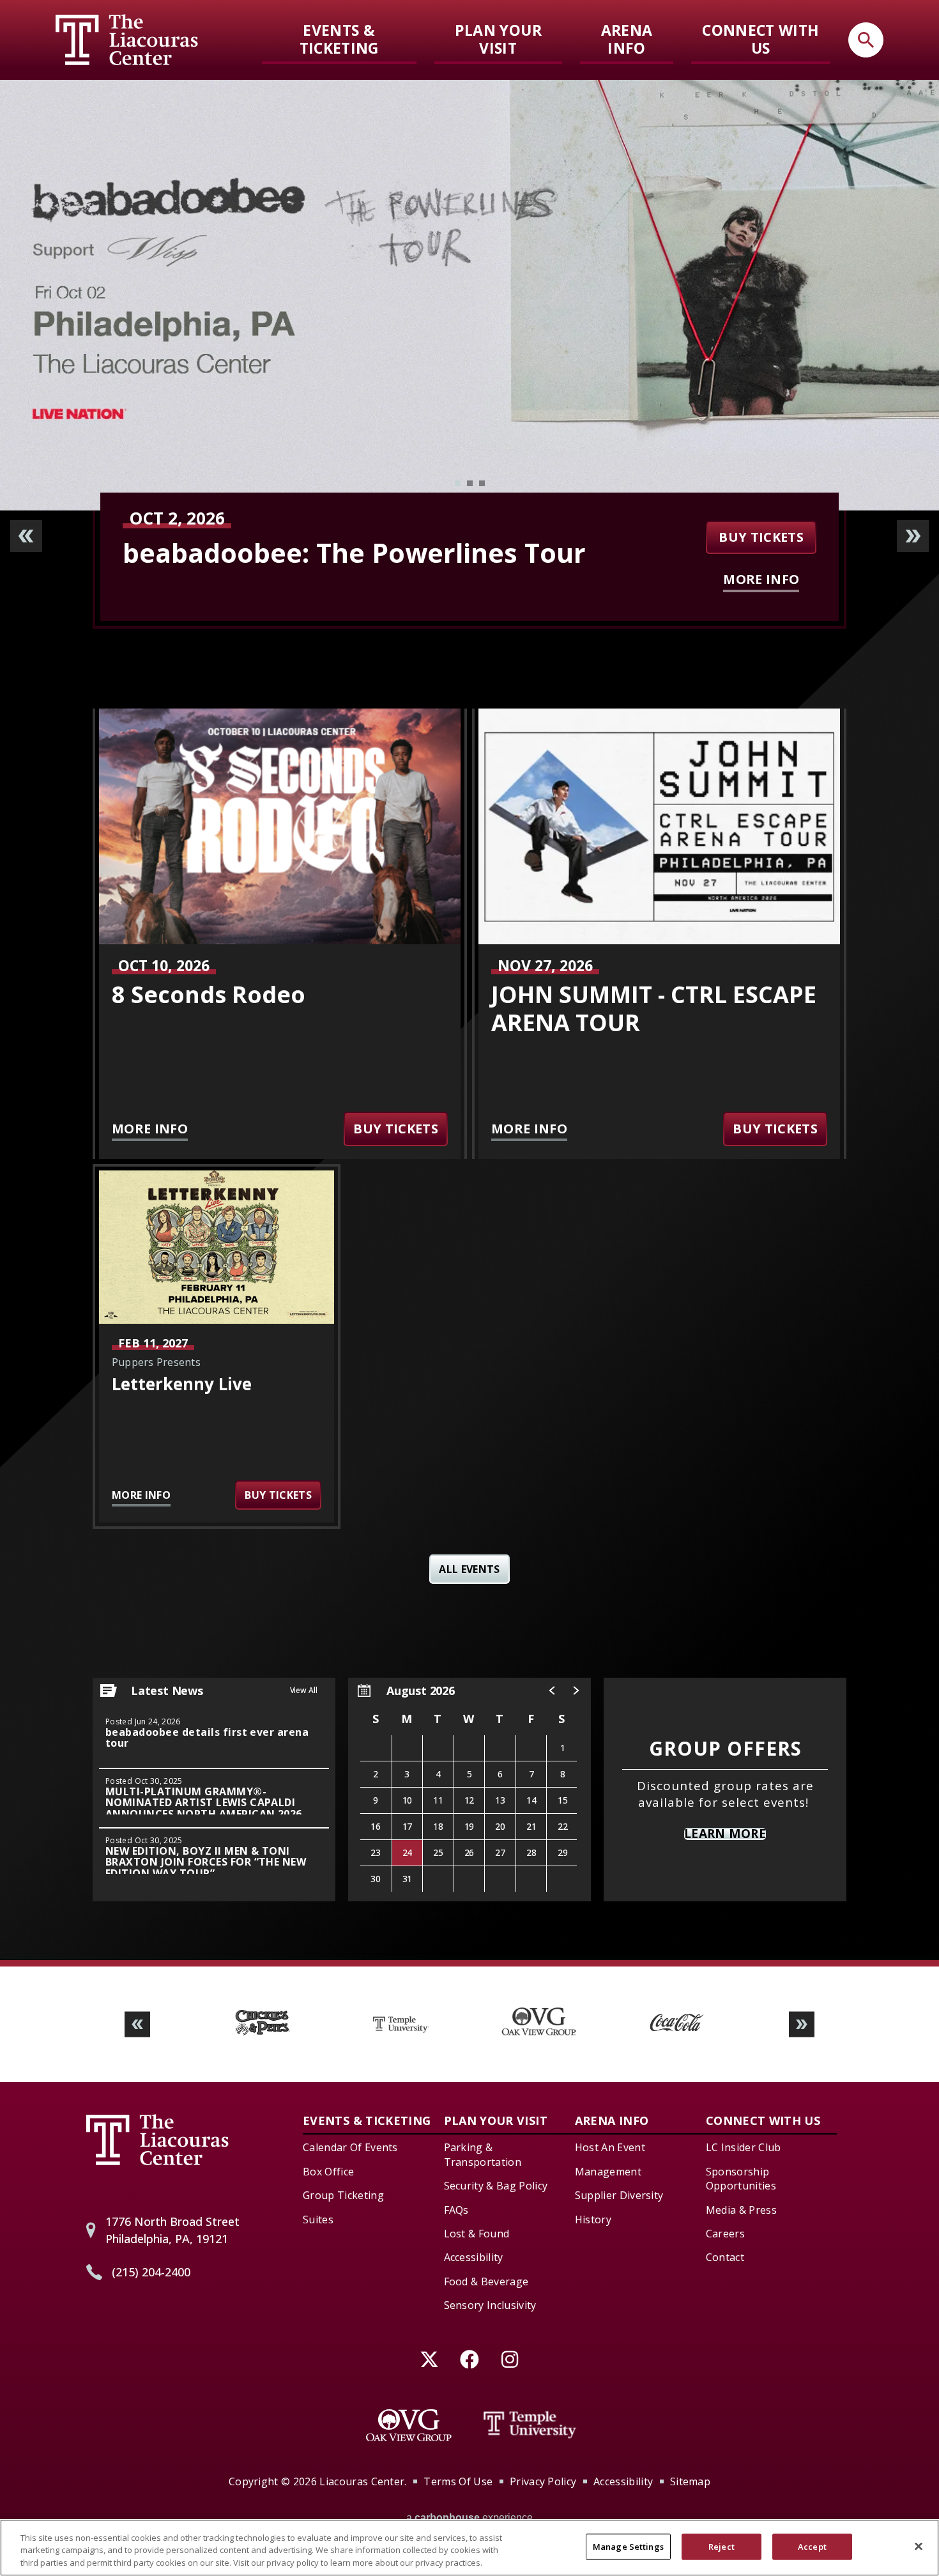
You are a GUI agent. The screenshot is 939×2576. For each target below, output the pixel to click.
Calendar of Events (350, 2147)
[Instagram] (510, 2360)
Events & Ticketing (339, 39)
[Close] (919, 2546)
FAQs (456, 2210)
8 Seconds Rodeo (209, 994)
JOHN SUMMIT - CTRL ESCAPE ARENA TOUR (398, 553)
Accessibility (474, 2257)
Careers (725, 2234)
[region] (469, 1790)
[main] (469, 1020)
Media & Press (741, 2210)
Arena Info (627, 39)
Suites (318, 2219)
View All (304, 1690)
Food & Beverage (486, 2281)
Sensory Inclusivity (490, 2305)
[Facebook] (470, 2360)
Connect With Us (760, 39)
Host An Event (610, 2147)
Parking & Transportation (483, 2154)
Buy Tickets (761, 537)
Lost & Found (477, 2234)
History (593, 2219)
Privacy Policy (543, 2481)
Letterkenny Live (182, 1384)
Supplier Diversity (619, 2195)
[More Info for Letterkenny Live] (217, 1247)
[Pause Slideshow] (804, 1994)
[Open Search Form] (866, 40)
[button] (551, 1690)
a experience (469, 2518)
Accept (812, 2546)
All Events (469, 1569)
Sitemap (690, 2481)
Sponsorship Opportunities (741, 2179)
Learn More (725, 1834)
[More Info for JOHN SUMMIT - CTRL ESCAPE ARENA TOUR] (659, 826)
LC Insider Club (744, 2147)
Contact (725, 2257)
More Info (761, 579)
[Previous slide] (26, 536)
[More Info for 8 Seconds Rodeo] (280, 826)
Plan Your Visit (498, 39)
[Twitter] (430, 2360)
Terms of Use (458, 2481)
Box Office (328, 2172)
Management (608, 2172)
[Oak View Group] (409, 2425)
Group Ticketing (343, 2195)
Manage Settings (628, 2546)
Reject (721, 2546)
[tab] (458, 483)
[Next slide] (913, 536)
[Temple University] (530, 2425)
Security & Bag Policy (496, 2186)
